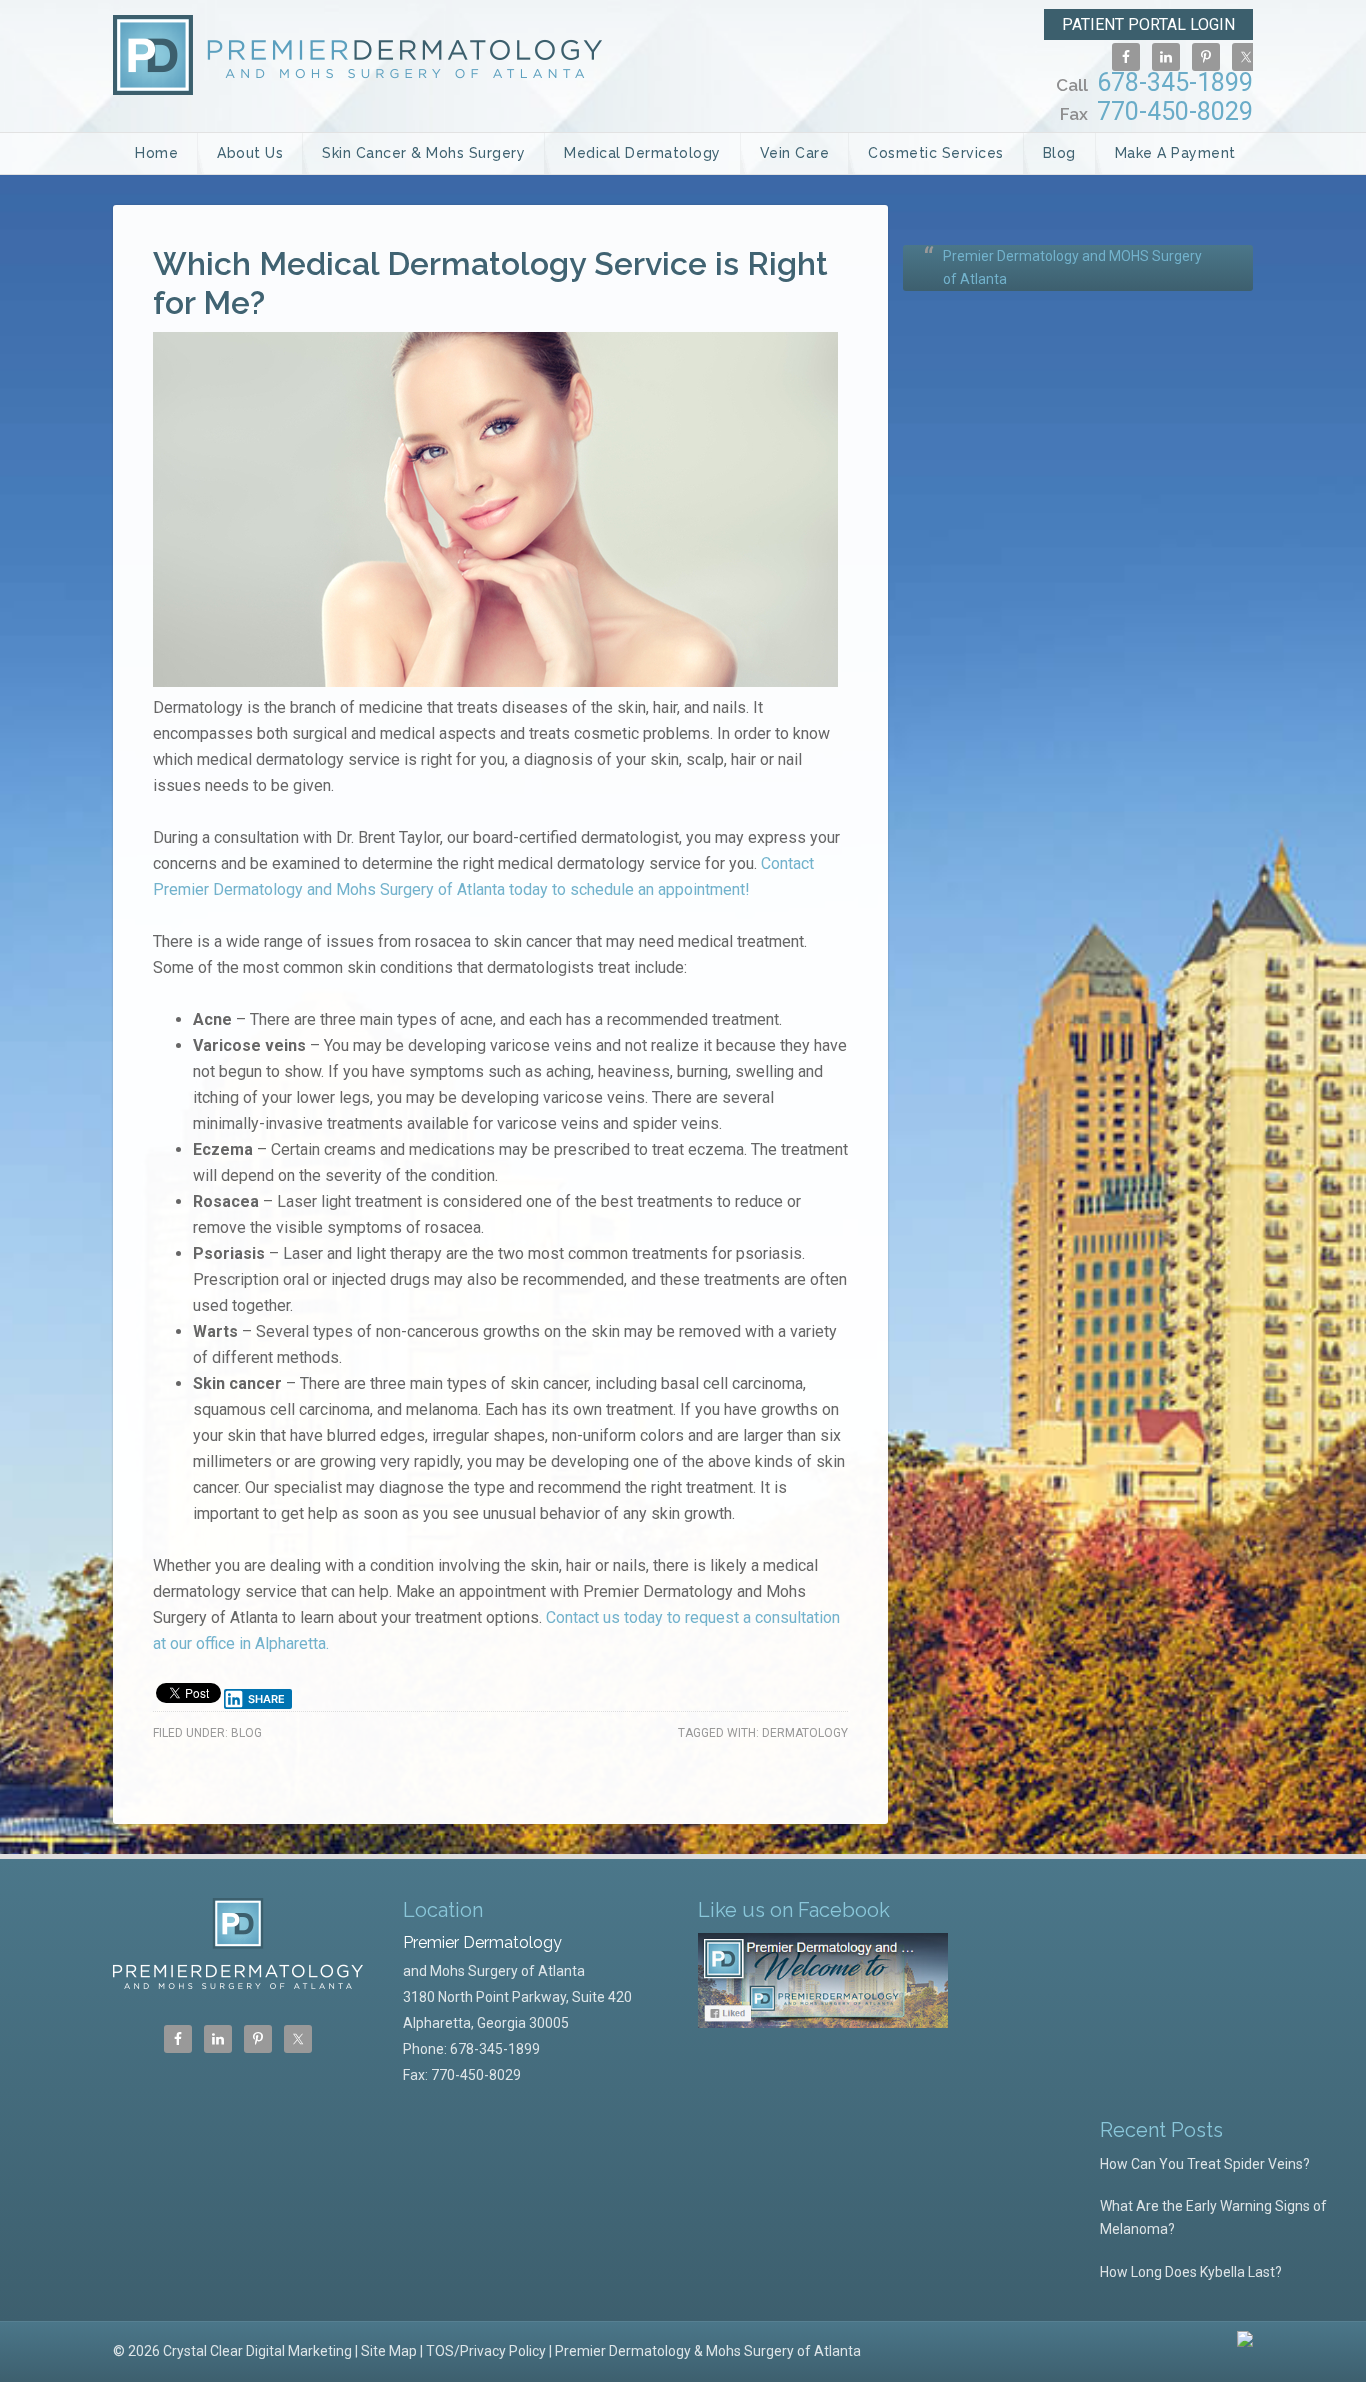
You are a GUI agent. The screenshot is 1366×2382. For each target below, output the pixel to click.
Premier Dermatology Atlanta (357, 55)
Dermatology (805, 1733)
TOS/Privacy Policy (486, 2351)
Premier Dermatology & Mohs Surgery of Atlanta (708, 2351)
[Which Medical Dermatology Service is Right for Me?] (495, 681)
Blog (246, 1733)
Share (266, 1699)
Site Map (389, 2351)
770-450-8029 (1156, 111)
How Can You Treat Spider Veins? (1205, 2164)
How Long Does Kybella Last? (1191, 2272)
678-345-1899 (1154, 82)
